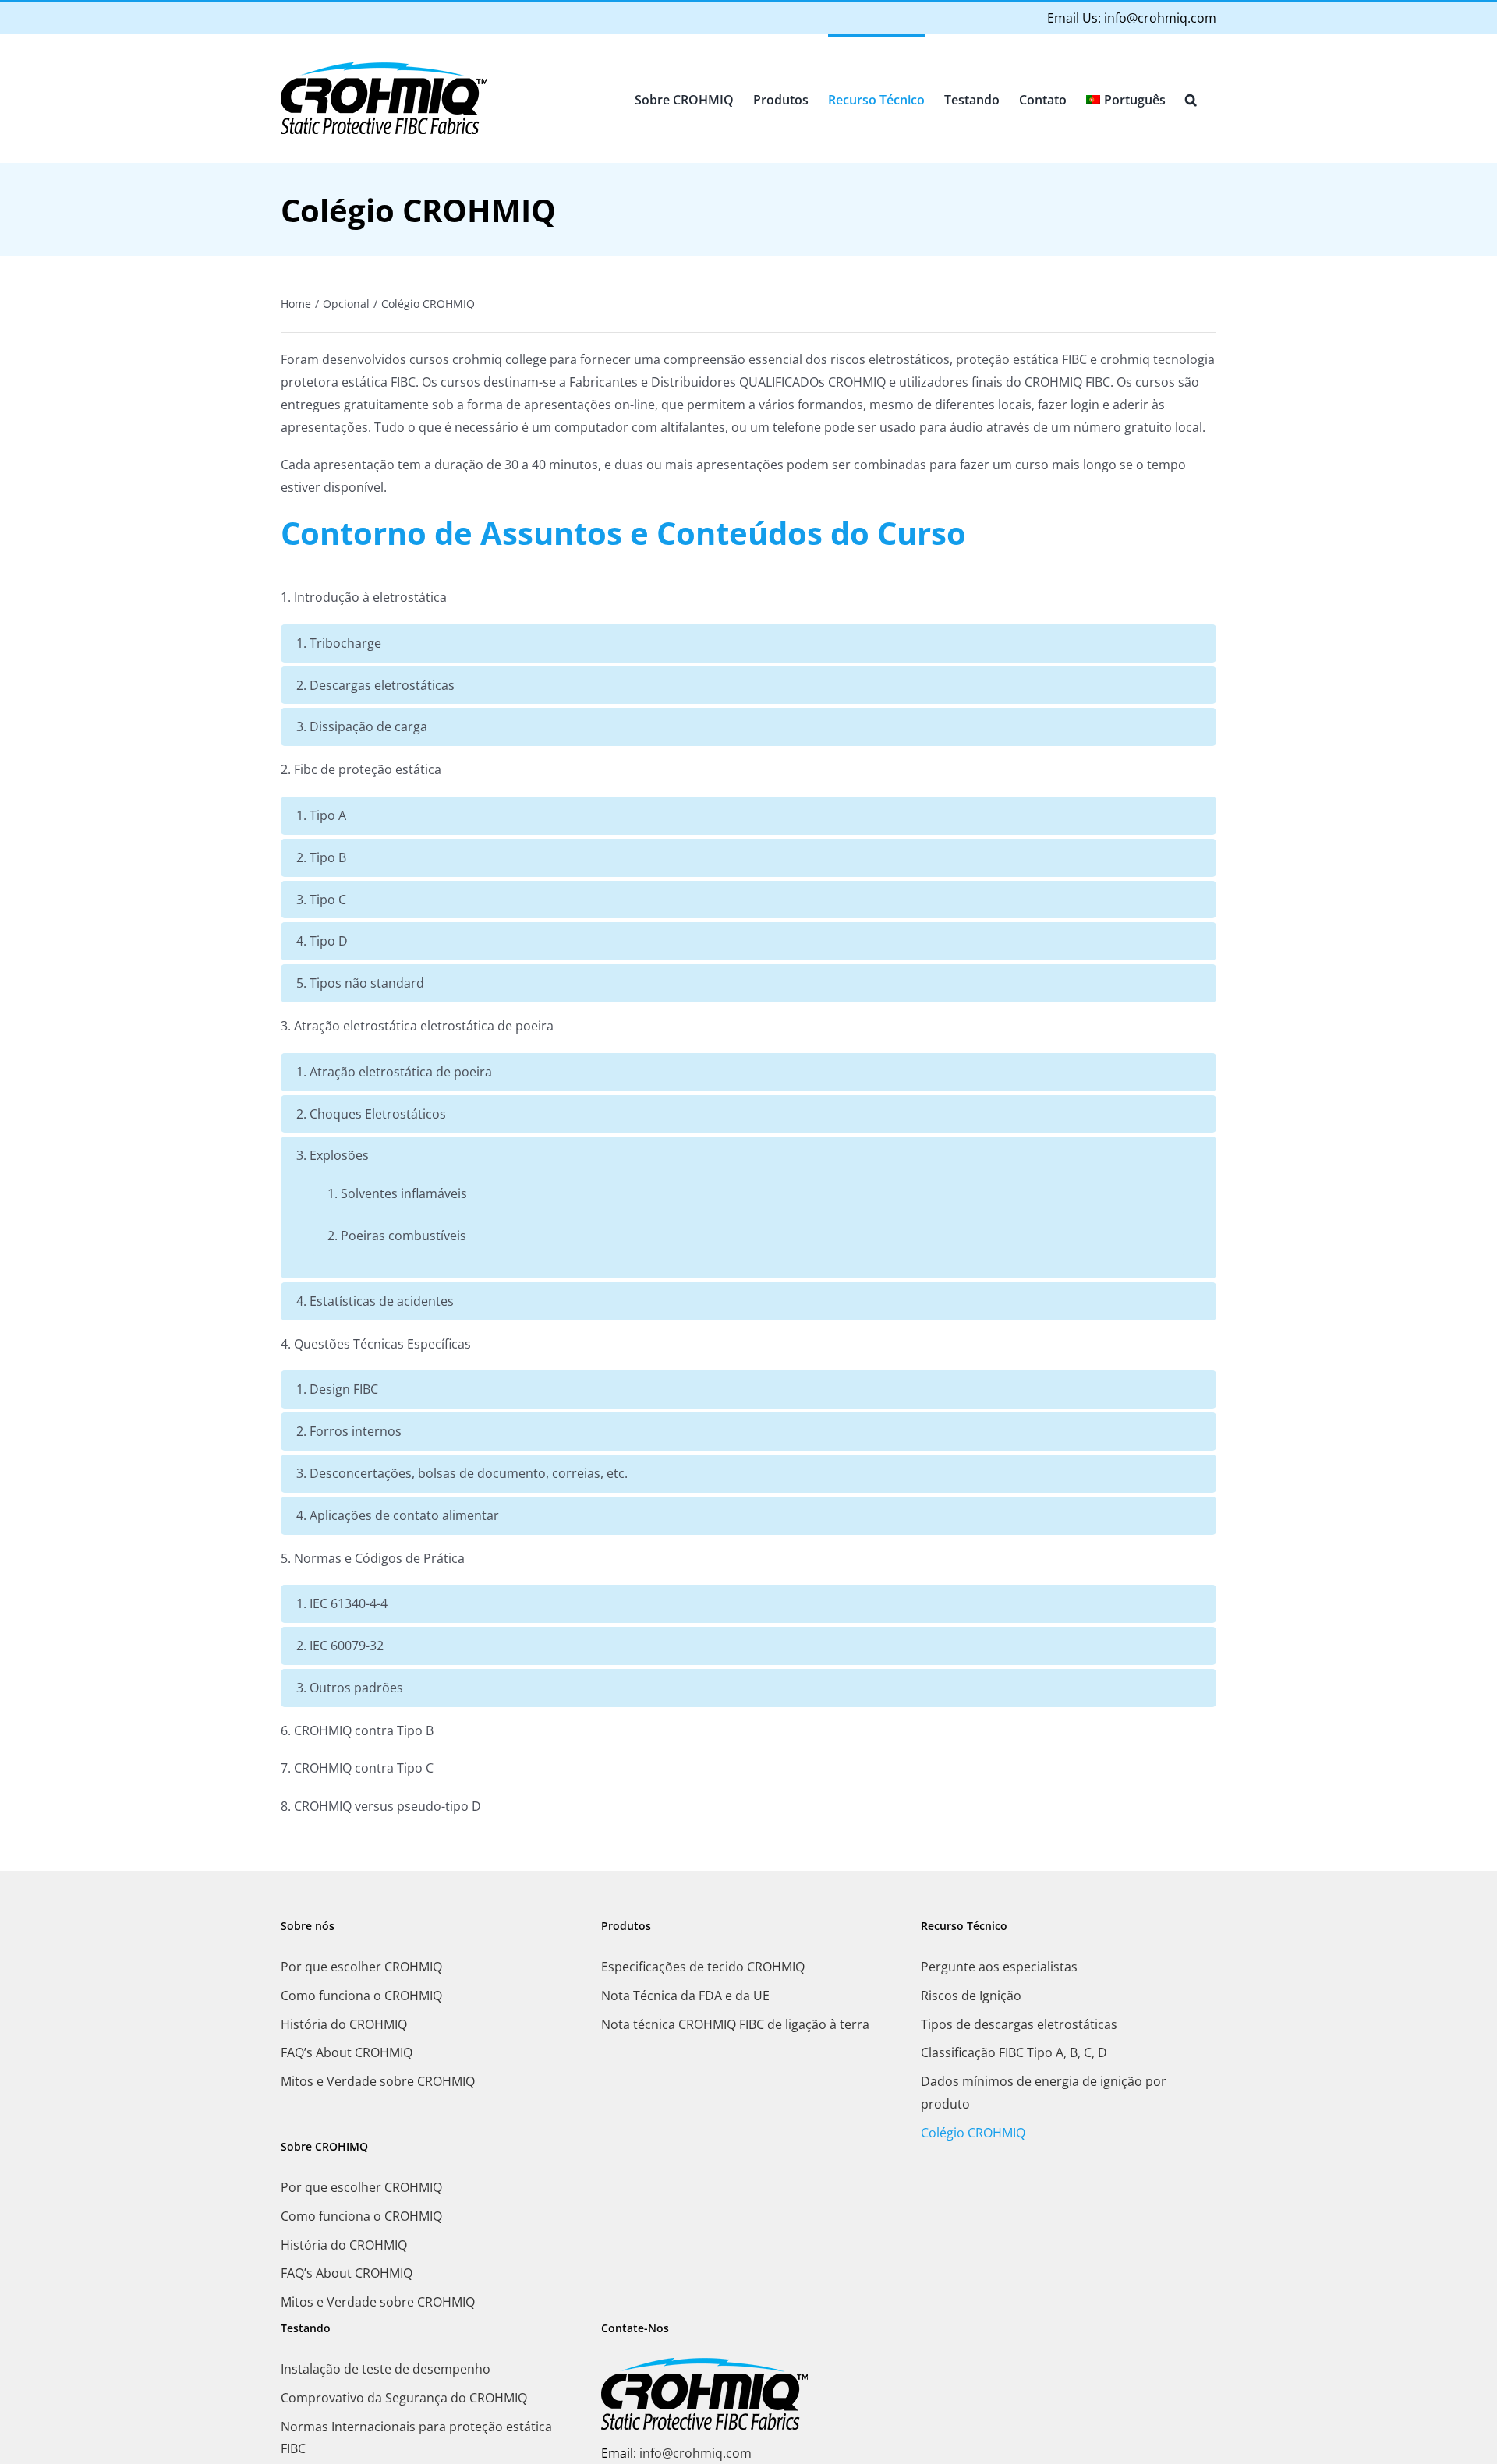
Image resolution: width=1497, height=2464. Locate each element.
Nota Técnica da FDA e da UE (685, 1996)
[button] (1191, 98)
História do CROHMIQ (344, 2024)
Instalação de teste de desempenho (386, 2369)
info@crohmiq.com (1160, 18)
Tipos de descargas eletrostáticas (1019, 2024)
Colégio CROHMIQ (973, 2133)
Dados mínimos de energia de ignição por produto (1044, 2093)
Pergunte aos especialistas (999, 1967)
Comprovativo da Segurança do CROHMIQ (404, 2398)
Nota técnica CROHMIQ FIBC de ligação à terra (735, 2024)
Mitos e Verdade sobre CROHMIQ (378, 2081)
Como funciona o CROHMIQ (361, 1996)
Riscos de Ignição (971, 1996)
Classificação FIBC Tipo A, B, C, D (1014, 2052)
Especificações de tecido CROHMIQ (703, 1967)
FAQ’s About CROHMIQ (347, 2052)
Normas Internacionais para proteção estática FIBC (416, 2438)
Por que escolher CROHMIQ (361, 1967)
